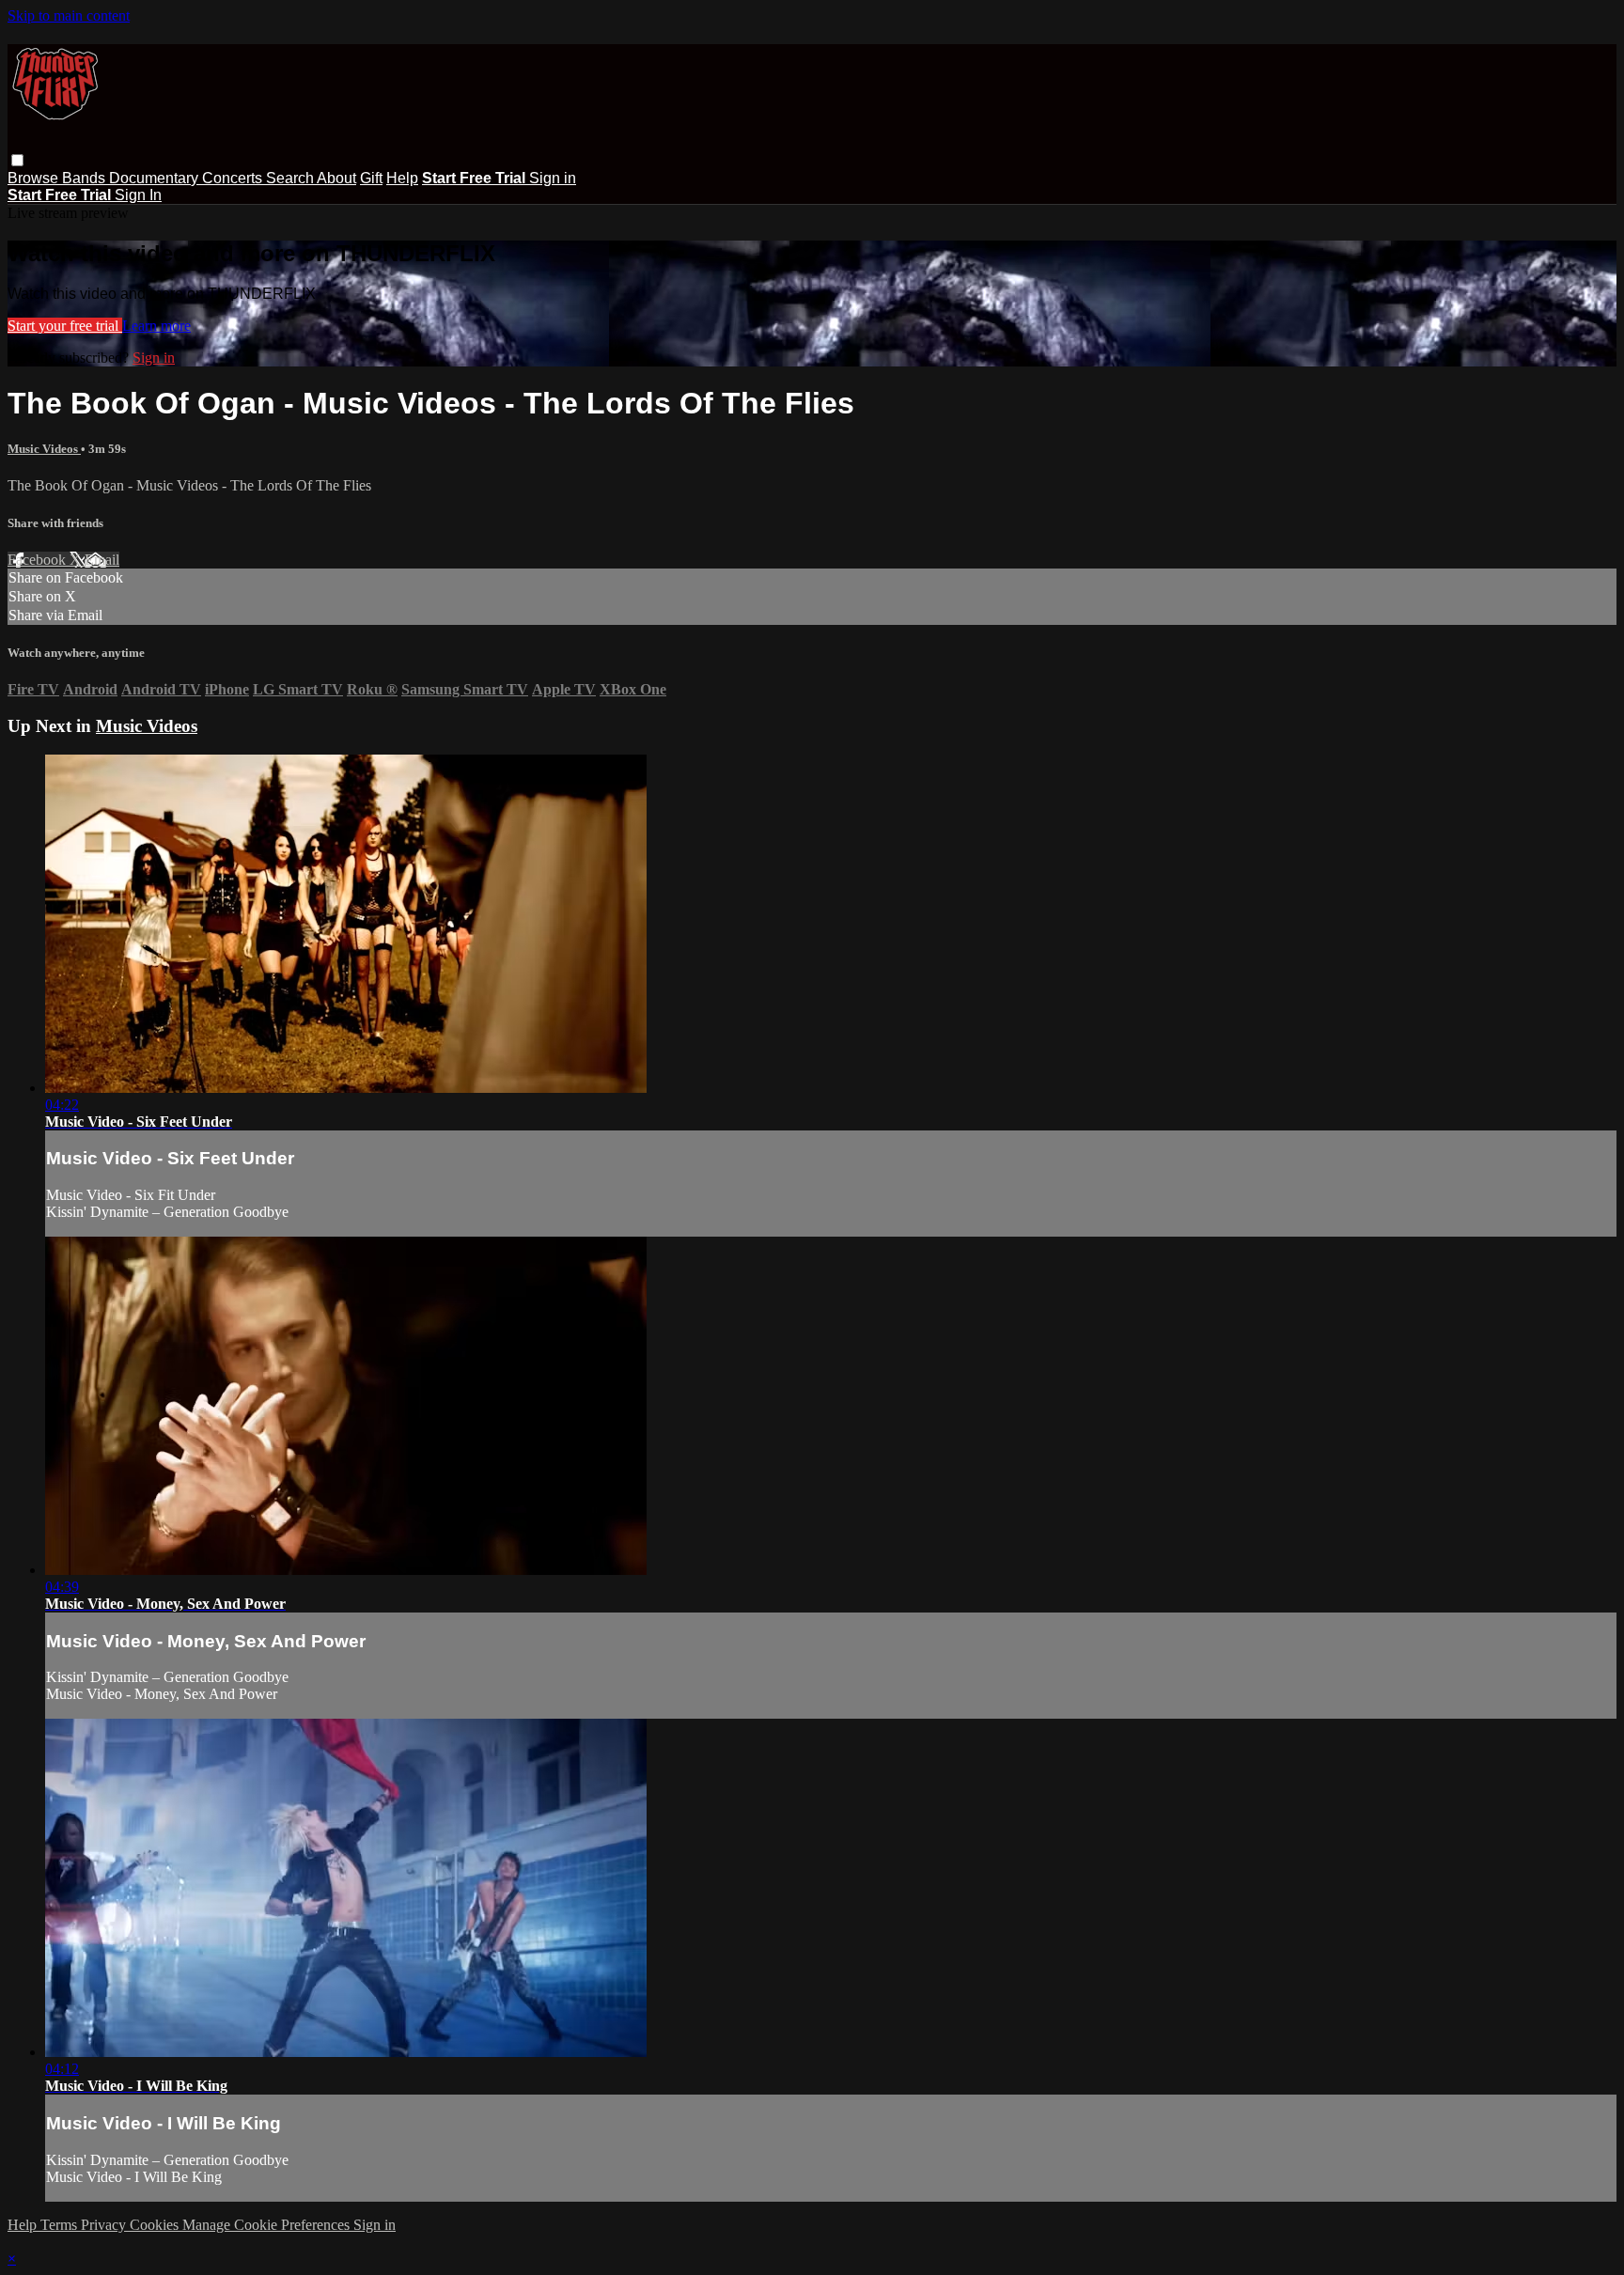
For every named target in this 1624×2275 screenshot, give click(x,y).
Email (102, 560)
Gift (371, 178)
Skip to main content (69, 16)
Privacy (105, 2225)
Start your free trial (65, 326)
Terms (61, 2225)
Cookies (156, 2225)
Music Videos (44, 449)
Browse (35, 178)
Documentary (156, 178)
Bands (86, 178)
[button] (17, 160)
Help (402, 178)
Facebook (39, 560)
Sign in (553, 178)
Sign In (138, 195)
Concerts (234, 178)
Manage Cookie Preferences (268, 2225)
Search (291, 178)
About (336, 178)
